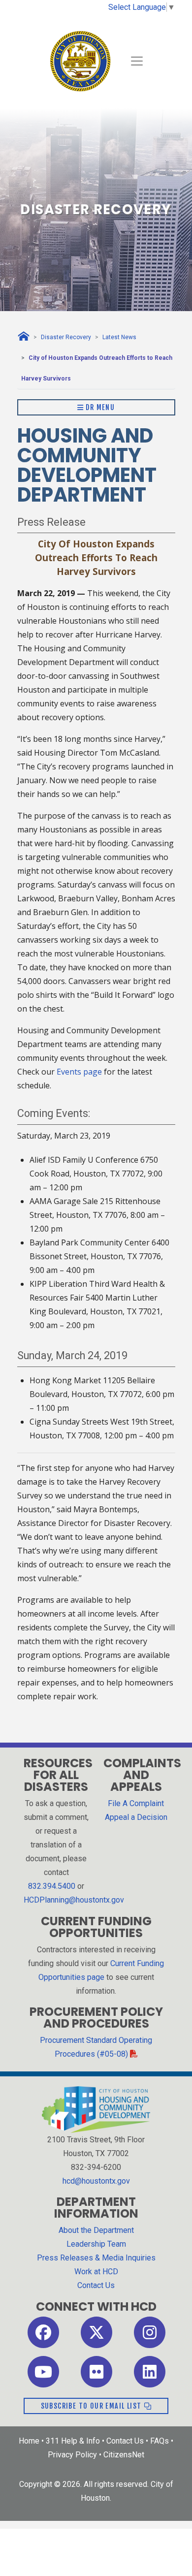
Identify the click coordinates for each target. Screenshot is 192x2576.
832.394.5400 (52, 1886)
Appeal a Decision (136, 1817)
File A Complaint (136, 1803)
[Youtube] (43, 2371)
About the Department (96, 2230)
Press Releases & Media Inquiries (96, 2258)
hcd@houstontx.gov (96, 2181)
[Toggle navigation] (137, 61)
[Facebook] (43, 2332)
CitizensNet (124, 2455)
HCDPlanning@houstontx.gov (74, 1900)
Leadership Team (96, 2244)
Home (29, 2441)
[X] (96, 2332)
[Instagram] (150, 2332)
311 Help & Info (73, 2441)
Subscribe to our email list (92, 2406)
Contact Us (96, 2285)
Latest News (119, 337)
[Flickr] (96, 2371)
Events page (79, 1072)
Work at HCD (96, 2272)
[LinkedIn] (150, 2371)
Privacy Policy (72, 2455)
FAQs (160, 2441)
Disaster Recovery (66, 337)
